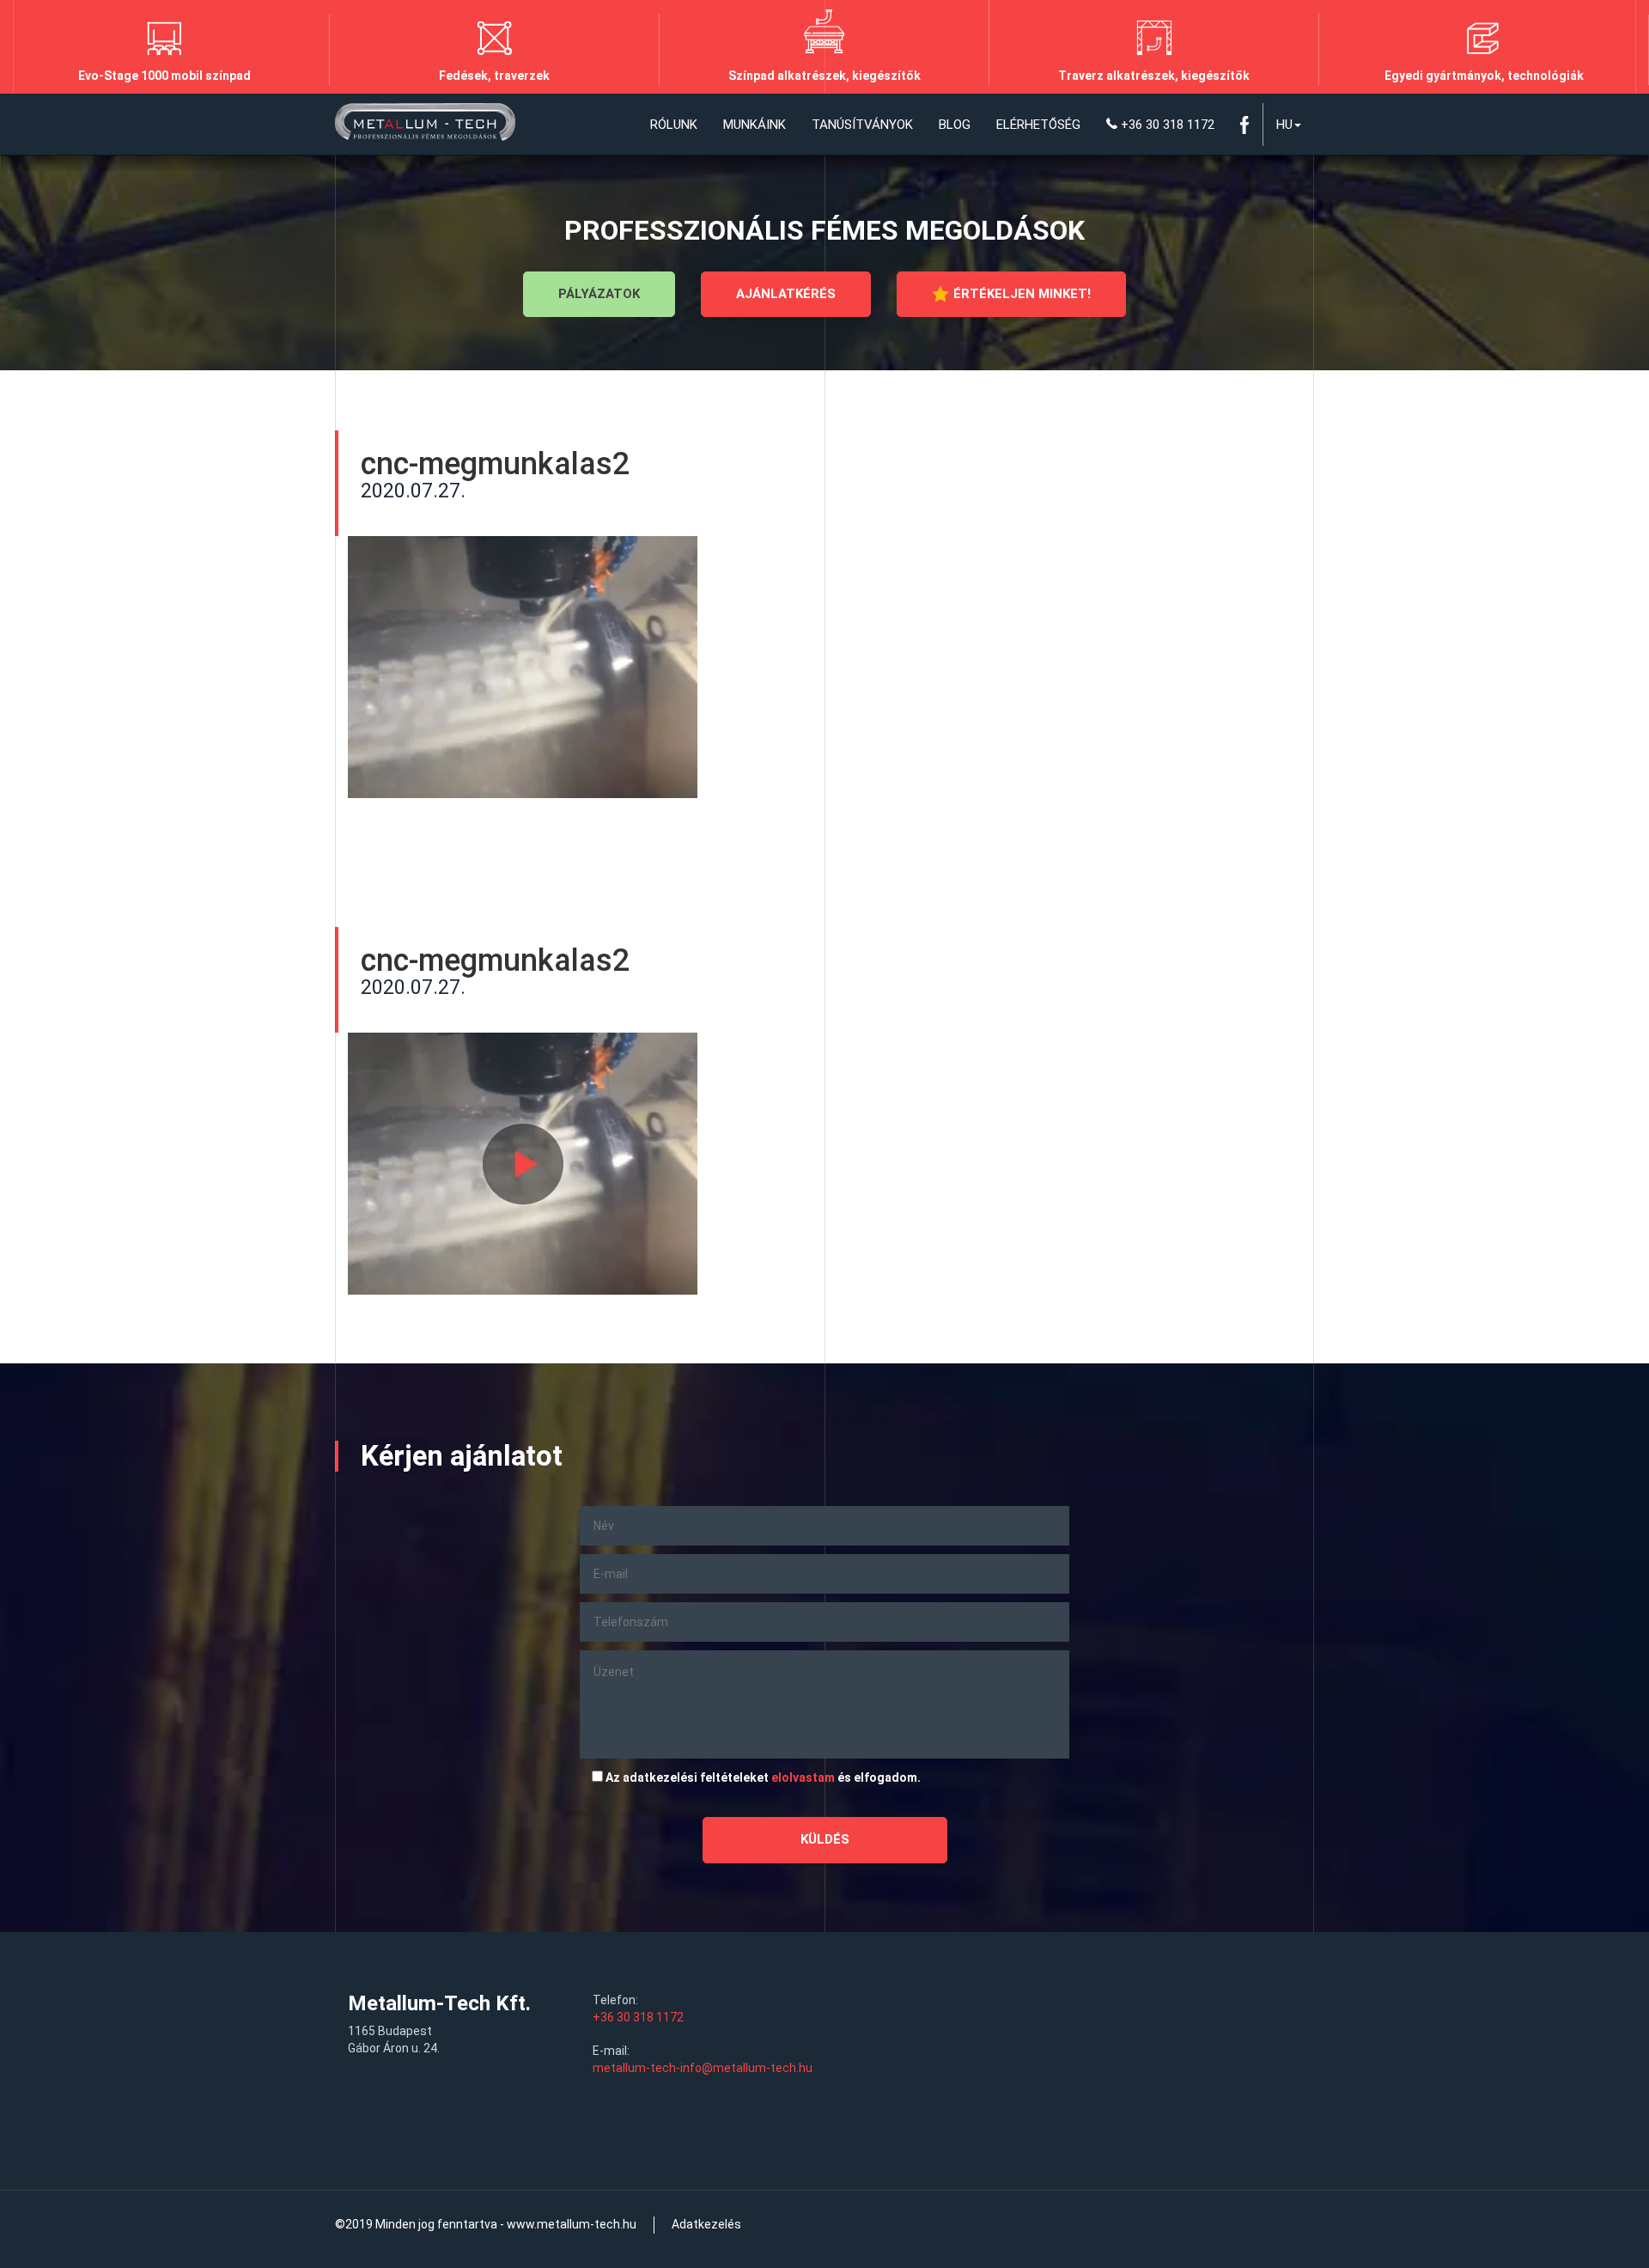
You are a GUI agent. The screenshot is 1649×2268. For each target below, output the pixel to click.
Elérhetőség (1038, 125)
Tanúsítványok (862, 125)
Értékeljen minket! (1022, 294)
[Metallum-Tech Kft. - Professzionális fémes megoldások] (425, 125)
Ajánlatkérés (786, 294)
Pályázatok (599, 294)
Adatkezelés (706, 2224)
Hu (1284, 125)
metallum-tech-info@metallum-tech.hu (703, 2068)
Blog (955, 125)
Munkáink (755, 125)
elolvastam (803, 1777)
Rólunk (674, 125)
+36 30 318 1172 (1166, 125)
